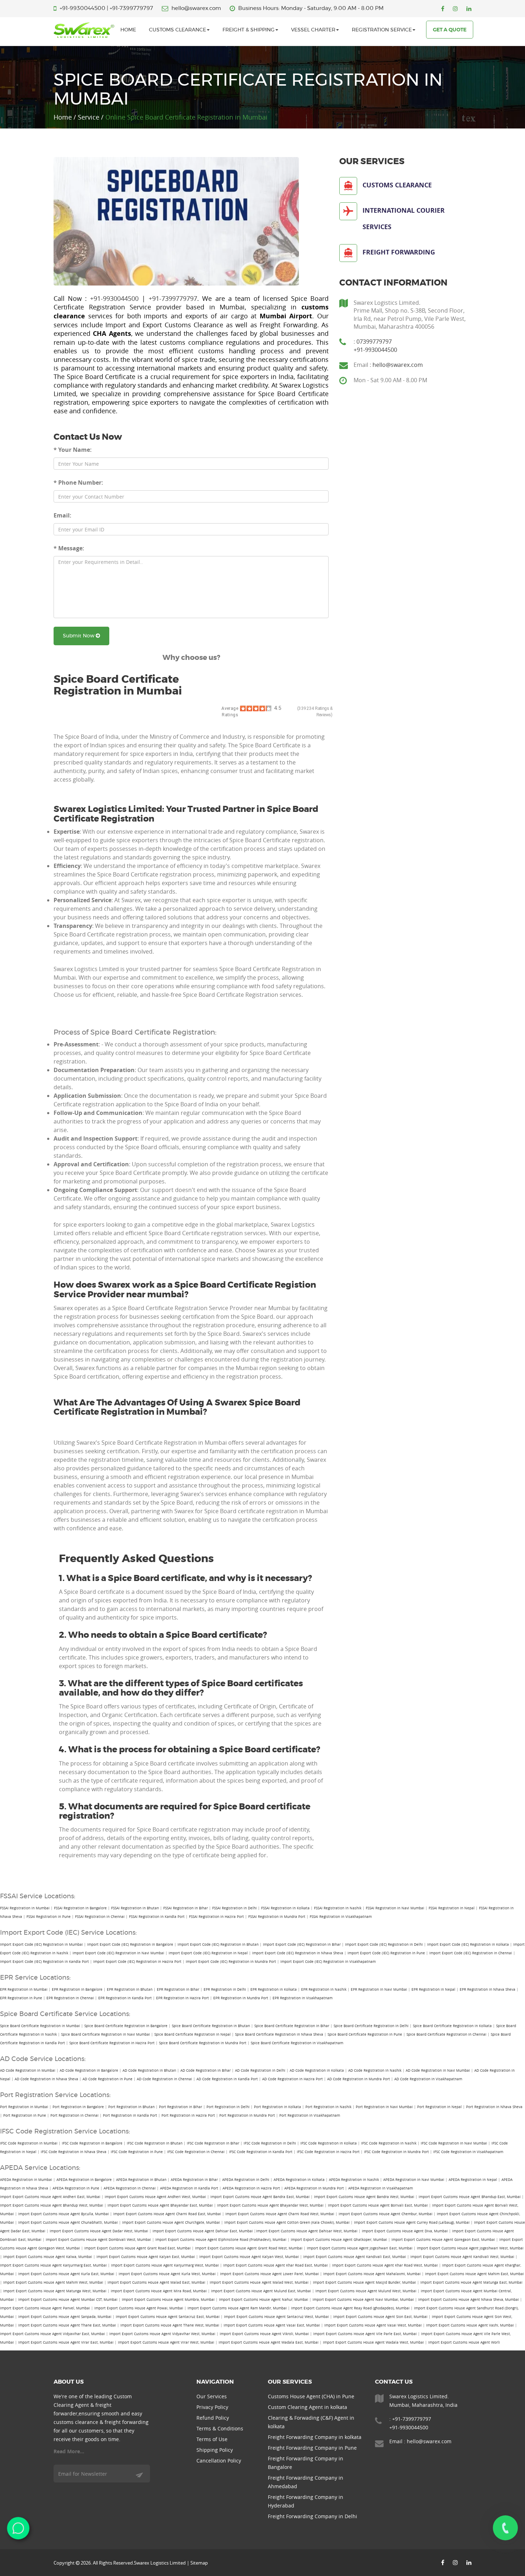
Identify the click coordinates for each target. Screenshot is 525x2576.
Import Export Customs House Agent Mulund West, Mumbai (366, 2291)
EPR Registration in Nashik (324, 1989)
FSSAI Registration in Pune (49, 1917)
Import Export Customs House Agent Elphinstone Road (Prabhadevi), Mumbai (221, 2240)
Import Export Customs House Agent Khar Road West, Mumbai (385, 2265)
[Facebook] (443, 9)
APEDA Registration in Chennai (130, 2188)
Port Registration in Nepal (439, 2107)
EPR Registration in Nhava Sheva (487, 1989)
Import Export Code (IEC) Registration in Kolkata (468, 1944)
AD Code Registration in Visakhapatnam (428, 2079)
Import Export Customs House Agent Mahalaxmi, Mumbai (372, 2274)
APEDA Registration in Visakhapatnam (381, 2188)
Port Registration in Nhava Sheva (494, 2107)
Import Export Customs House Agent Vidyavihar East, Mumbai (52, 2334)
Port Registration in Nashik (328, 2107)
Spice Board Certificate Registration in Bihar (292, 2026)
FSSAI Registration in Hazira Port (216, 1917)
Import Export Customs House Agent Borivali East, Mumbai (378, 2205)
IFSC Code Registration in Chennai (196, 2152)
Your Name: (73, 450)
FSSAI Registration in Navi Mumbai (395, 1908)
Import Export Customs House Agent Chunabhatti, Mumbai (68, 2223)
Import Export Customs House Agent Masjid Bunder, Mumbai (364, 2282)
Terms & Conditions (220, 2428)
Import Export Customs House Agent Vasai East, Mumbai (272, 2325)
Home (128, 30)
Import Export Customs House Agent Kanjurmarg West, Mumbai (165, 2265)
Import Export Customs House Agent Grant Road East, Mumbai (137, 2248)
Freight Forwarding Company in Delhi (312, 2516)
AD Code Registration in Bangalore (89, 2070)
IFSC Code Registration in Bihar (213, 2143)
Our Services (212, 2396)
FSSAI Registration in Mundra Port (277, 1917)
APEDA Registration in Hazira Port (251, 2188)
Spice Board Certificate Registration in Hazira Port (112, 2043)
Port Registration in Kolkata (277, 2107)
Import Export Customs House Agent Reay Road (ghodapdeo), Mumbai (350, 2308)
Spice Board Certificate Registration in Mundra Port (203, 2043)
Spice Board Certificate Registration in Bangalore (126, 2026)
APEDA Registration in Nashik (354, 2180)
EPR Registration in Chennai (70, 1998)
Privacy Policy (212, 2407)
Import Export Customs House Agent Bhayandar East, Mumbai (160, 2205)
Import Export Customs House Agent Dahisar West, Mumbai (307, 2231)
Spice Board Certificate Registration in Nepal (192, 2034)
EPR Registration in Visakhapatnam (302, 1998)
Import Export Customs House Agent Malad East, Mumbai (156, 2282)
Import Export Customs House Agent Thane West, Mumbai (170, 2325)
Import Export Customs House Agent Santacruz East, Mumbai (168, 2317)
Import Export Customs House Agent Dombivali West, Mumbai (98, 2240)
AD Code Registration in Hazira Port (292, 2079)
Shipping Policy (215, 2450)
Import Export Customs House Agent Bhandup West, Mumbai (52, 2205)
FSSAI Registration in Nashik (338, 1908)
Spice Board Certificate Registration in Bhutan (211, 2026)
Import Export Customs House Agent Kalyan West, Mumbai (249, 2257)
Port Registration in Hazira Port (188, 2115)
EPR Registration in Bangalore (77, 1989)
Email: (62, 515)
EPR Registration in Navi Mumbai (379, 1989)
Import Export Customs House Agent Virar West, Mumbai (166, 2342)
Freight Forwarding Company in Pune (312, 2448)
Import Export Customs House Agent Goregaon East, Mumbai (443, 2240)
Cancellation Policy (219, 2461)
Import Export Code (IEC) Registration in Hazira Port (137, 1962)
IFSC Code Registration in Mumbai (29, 2143)
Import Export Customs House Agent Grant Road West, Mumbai (249, 2248)
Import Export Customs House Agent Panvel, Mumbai (45, 2308)
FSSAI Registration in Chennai (100, 1917)
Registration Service (382, 30)
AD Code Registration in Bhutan (149, 2070)
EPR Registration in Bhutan (130, 1989)
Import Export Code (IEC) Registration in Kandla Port (44, 1962)
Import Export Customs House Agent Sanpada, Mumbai (65, 2317)
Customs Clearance (177, 30)
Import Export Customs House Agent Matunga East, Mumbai (471, 2282)
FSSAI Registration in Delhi (234, 1908)
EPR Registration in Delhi (225, 1989)
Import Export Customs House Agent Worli (464, 2342)
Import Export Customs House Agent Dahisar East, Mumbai (203, 2231)
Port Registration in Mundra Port (247, 2115)
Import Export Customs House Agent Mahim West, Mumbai (53, 2282)
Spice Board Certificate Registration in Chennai (446, 2034)
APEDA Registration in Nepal (473, 2180)
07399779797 (374, 342)
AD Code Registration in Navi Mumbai (438, 2070)
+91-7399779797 (131, 8)
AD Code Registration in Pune (107, 2079)
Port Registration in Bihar (181, 2107)
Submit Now (79, 636)
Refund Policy (213, 2418)
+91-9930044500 (82, 8)
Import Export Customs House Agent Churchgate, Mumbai (171, 2223)
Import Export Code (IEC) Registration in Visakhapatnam (328, 1962)
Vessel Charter (313, 30)
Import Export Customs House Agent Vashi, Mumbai (470, 2325)
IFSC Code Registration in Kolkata (329, 2143)
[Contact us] (505, 2528)
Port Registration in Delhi (228, 2107)
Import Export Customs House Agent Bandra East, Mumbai (260, 2197)
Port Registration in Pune (25, 2115)
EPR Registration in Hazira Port (182, 1998)
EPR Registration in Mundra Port (241, 1998)
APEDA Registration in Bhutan (141, 2180)
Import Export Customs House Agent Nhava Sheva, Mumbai (469, 2300)
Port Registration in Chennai (74, 2115)
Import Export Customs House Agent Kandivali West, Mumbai (462, 2257)
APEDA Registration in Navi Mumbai (414, 2180)
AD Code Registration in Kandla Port (227, 2079)
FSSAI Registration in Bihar (186, 1908)
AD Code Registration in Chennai (164, 2079)
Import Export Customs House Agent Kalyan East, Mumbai (146, 2257)
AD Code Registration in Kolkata (317, 2070)
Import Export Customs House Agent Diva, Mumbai (405, 2231)
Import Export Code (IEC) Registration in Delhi (384, 1944)
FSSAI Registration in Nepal (452, 1908)
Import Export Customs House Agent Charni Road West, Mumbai (280, 2214)
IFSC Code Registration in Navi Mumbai (454, 2143)
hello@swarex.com (196, 8)
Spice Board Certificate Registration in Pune (365, 2034)
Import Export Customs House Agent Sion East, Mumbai (380, 2317)
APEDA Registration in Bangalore (84, 2180)
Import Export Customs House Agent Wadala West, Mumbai (373, 2342)
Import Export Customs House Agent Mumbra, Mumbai (168, 2300)
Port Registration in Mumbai (24, 2107)
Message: (69, 548)
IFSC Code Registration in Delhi (270, 2143)
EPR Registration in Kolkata (274, 1989)
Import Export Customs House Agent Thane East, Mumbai (67, 2325)
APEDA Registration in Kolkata (299, 2180)
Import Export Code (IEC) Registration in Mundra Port (231, 1962)
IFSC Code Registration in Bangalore (92, 2143)
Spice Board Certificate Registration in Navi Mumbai (106, 2034)
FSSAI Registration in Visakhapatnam (341, 1917)
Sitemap (199, 2563)
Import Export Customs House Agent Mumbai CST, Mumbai (68, 2300)
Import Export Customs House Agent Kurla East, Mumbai (66, 2274)
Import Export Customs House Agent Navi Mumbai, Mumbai (363, 2300)
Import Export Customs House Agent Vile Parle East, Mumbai (365, 2334)
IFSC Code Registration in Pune (137, 2152)
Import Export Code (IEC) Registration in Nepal (208, 1953)
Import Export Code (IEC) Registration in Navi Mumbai (118, 1953)
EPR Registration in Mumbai (24, 1989)
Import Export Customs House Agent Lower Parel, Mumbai (269, 2274)
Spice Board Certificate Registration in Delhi (371, 2026)
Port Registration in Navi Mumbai (384, 2107)
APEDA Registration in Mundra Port (314, 2188)
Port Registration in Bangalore (78, 2107)
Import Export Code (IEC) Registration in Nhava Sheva (298, 1953)
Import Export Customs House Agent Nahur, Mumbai (264, 2300)
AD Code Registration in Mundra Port (359, 2079)
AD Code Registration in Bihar (206, 2070)
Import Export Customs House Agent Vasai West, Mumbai (373, 2325)
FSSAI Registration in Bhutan (135, 1908)
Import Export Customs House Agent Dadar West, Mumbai (99, 2231)
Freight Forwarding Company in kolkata (315, 2437)
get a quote (450, 30)
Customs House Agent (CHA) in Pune (311, 2396)
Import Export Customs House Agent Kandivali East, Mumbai (355, 2257)
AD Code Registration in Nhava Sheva (46, 2079)
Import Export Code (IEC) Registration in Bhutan (218, 1944)
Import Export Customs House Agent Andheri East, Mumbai (50, 2197)
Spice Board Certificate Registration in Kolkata (452, 2026)
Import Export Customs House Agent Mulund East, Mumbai (261, 2291)
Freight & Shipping (249, 30)
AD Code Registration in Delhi (260, 2070)
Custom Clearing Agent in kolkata (307, 2407)
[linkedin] (469, 9)
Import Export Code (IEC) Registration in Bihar (302, 1944)
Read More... (69, 2451)
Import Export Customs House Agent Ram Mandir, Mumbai (237, 2308)
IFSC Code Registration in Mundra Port (396, 2152)
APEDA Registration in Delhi (246, 2180)
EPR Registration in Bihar (178, 1989)
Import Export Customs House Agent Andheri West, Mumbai (155, 2197)
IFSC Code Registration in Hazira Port (328, 2152)
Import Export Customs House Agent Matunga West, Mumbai (55, 2291)
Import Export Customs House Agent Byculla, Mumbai (64, 2214)
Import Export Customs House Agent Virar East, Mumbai (66, 2342)
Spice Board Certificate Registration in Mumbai (40, 2026)
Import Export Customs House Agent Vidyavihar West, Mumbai (162, 2334)
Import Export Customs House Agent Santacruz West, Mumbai (276, 2317)
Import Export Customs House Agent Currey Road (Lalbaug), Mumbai (412, 2223)
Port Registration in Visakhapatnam (310, 2115)
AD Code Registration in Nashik (375, 2070)
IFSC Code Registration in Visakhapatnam (468, 2152)
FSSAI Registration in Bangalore (80, 1908)
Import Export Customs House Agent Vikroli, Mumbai (264, 2334)
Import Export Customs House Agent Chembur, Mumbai (386, 2214)
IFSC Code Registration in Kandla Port (261, 2152)
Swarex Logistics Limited (160, 2563)
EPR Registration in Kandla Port (125, 1998)
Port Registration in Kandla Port (130, 2115)
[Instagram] (455, 9)
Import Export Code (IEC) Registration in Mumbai (41, 1944)
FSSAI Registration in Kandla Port (157, 1917)
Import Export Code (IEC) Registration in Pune (386, 1953)
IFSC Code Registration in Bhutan (155, 2143)
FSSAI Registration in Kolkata (285, 1908)
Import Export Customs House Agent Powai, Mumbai (139, 2308)
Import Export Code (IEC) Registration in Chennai (471, 1953)
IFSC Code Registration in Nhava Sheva (74, 2152)
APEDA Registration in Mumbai (26, 2180)
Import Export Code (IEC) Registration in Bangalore (130, 1944)
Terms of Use (212, 2439)
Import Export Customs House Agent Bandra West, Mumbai (364, 2197)
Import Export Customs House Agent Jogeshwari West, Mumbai (470, 2248)
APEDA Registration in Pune (76, 2188)
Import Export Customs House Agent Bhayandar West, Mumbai (270, 2205)
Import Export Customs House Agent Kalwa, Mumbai (48, 2257)
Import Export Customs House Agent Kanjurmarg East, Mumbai (53, 2265)
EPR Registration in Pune (21, 1998)
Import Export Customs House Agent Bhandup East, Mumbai (470, 2197)
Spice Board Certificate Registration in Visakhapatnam (297, 2043)
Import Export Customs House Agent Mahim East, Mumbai (474, 2274)
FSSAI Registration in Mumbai (25, 1908)
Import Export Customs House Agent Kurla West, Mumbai (167, 2274)
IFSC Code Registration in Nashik (389, 2143)
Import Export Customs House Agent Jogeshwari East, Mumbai (360, 2248)
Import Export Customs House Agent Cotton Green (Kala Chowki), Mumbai (287, 2223)
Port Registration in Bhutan (131, 2107)
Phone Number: (78, 483)
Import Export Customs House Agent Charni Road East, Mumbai (167, 2214)
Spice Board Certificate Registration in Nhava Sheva (279, 2034)
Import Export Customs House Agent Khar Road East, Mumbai (276, 2265)
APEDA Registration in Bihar (194, 2180)
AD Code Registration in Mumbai (28, 2070)
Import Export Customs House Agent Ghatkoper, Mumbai (339, 2240)
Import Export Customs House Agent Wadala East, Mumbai (269, 2342)
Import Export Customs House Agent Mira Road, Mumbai (159, 2291)
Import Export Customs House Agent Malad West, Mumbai (259, 2282)
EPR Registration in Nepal (433, 1989)
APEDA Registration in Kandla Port (189, 2188)
